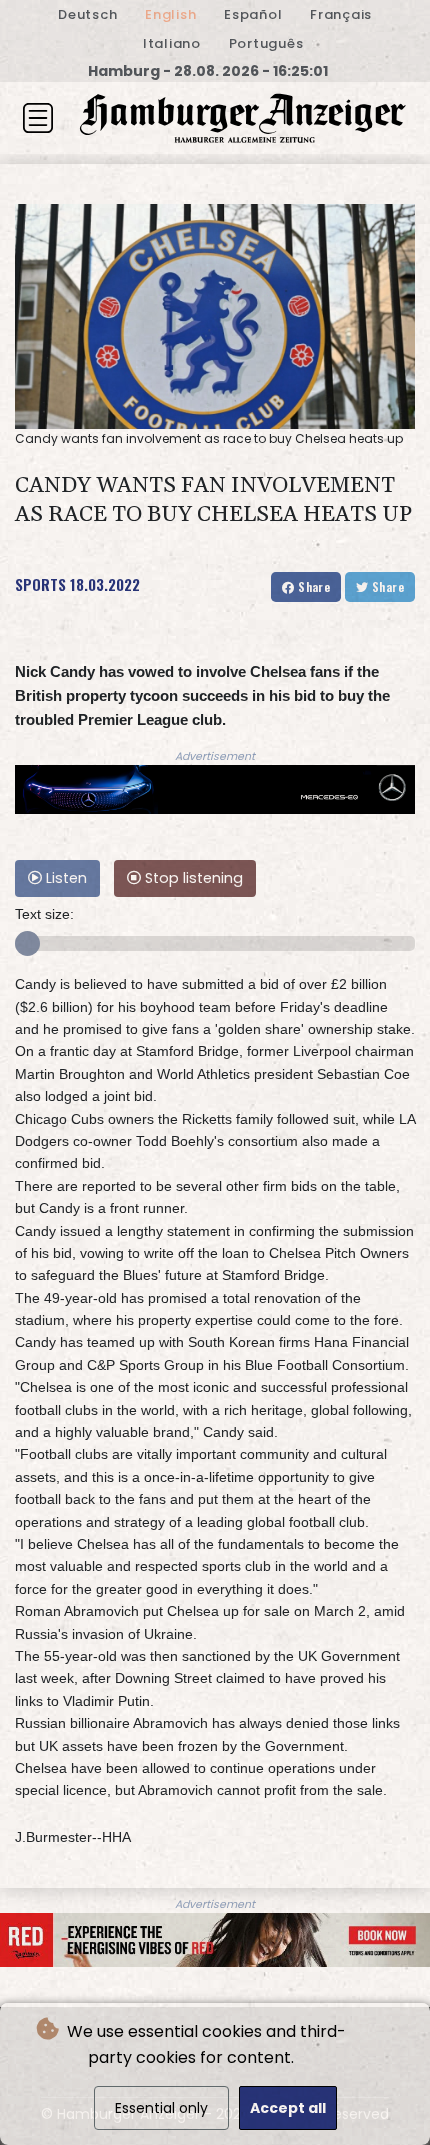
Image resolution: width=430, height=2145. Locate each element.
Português (266, 43)
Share (312, 586)
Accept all (288, 2108)
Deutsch (87, 14)
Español (253, 14)
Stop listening (192, 878)
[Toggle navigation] (38, 118)
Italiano (172, 43)
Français (341, 14)
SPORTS (40, 584)
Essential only (161, 2108)
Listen (64, 878)
